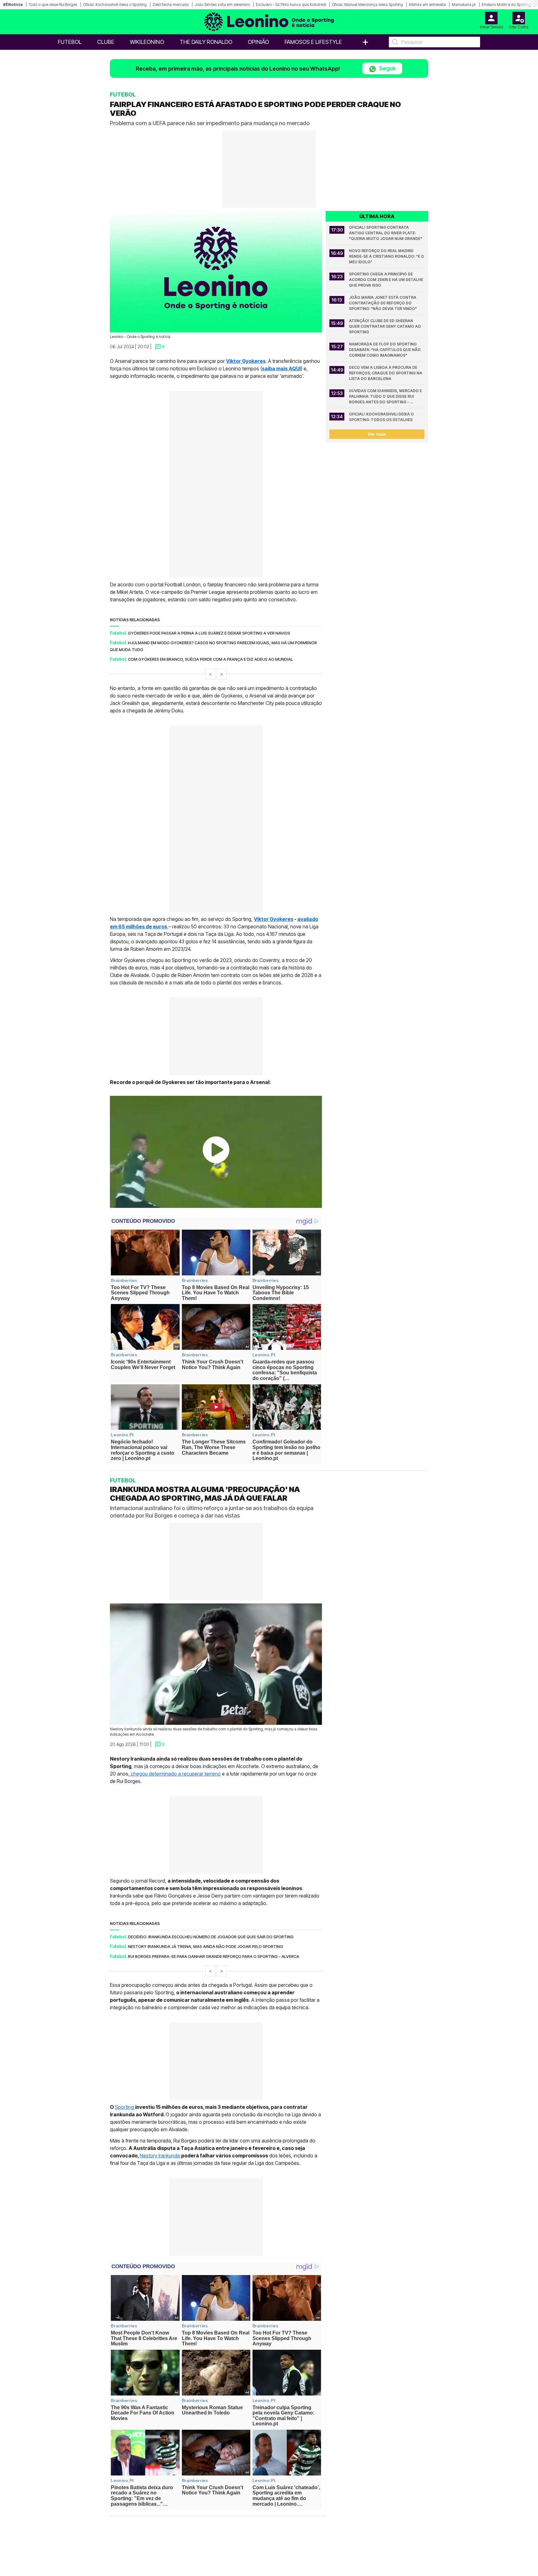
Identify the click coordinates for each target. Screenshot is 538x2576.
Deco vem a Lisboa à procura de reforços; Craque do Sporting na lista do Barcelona (386, 373)
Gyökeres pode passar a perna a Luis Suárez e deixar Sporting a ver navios (209, 633)
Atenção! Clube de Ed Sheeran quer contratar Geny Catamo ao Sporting (385, 326)
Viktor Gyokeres (274, 919)
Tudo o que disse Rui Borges (53, 5)
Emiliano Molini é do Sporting (506, 5)
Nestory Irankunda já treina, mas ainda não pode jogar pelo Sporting (205, 1946)
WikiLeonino (147, 42)
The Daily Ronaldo (206, 42)
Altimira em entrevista (427, 5)
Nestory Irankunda (160, 2156)
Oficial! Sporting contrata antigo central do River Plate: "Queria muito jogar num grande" (386, 233)
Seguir (387, 68)
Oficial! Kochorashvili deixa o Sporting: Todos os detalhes (382, 417)
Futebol (70, 42)
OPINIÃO (258, 42)
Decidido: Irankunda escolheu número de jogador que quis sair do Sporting (211, 1936)
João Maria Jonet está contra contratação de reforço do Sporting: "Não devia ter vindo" (383, 303)
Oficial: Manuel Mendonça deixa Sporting (367, 5)
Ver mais (377, 434)
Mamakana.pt (464, 5)
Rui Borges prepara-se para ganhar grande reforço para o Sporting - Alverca (214, 1956)
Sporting (125, 2107)
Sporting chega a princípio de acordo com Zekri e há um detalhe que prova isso (387, 280)
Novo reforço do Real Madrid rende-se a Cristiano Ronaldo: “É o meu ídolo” (387, 256)
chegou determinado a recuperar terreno (175, 1773)
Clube (106, 42)
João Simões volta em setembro (222, 5)
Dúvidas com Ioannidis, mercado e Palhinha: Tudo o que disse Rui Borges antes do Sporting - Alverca (386, 397)
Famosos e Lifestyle (313, 42)
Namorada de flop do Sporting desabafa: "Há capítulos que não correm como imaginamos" (385, 350)
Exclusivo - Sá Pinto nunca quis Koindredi (291, 5)
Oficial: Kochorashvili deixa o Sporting (115, 5)
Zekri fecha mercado (171, 5)
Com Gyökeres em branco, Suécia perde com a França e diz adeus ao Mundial (210, 659)
